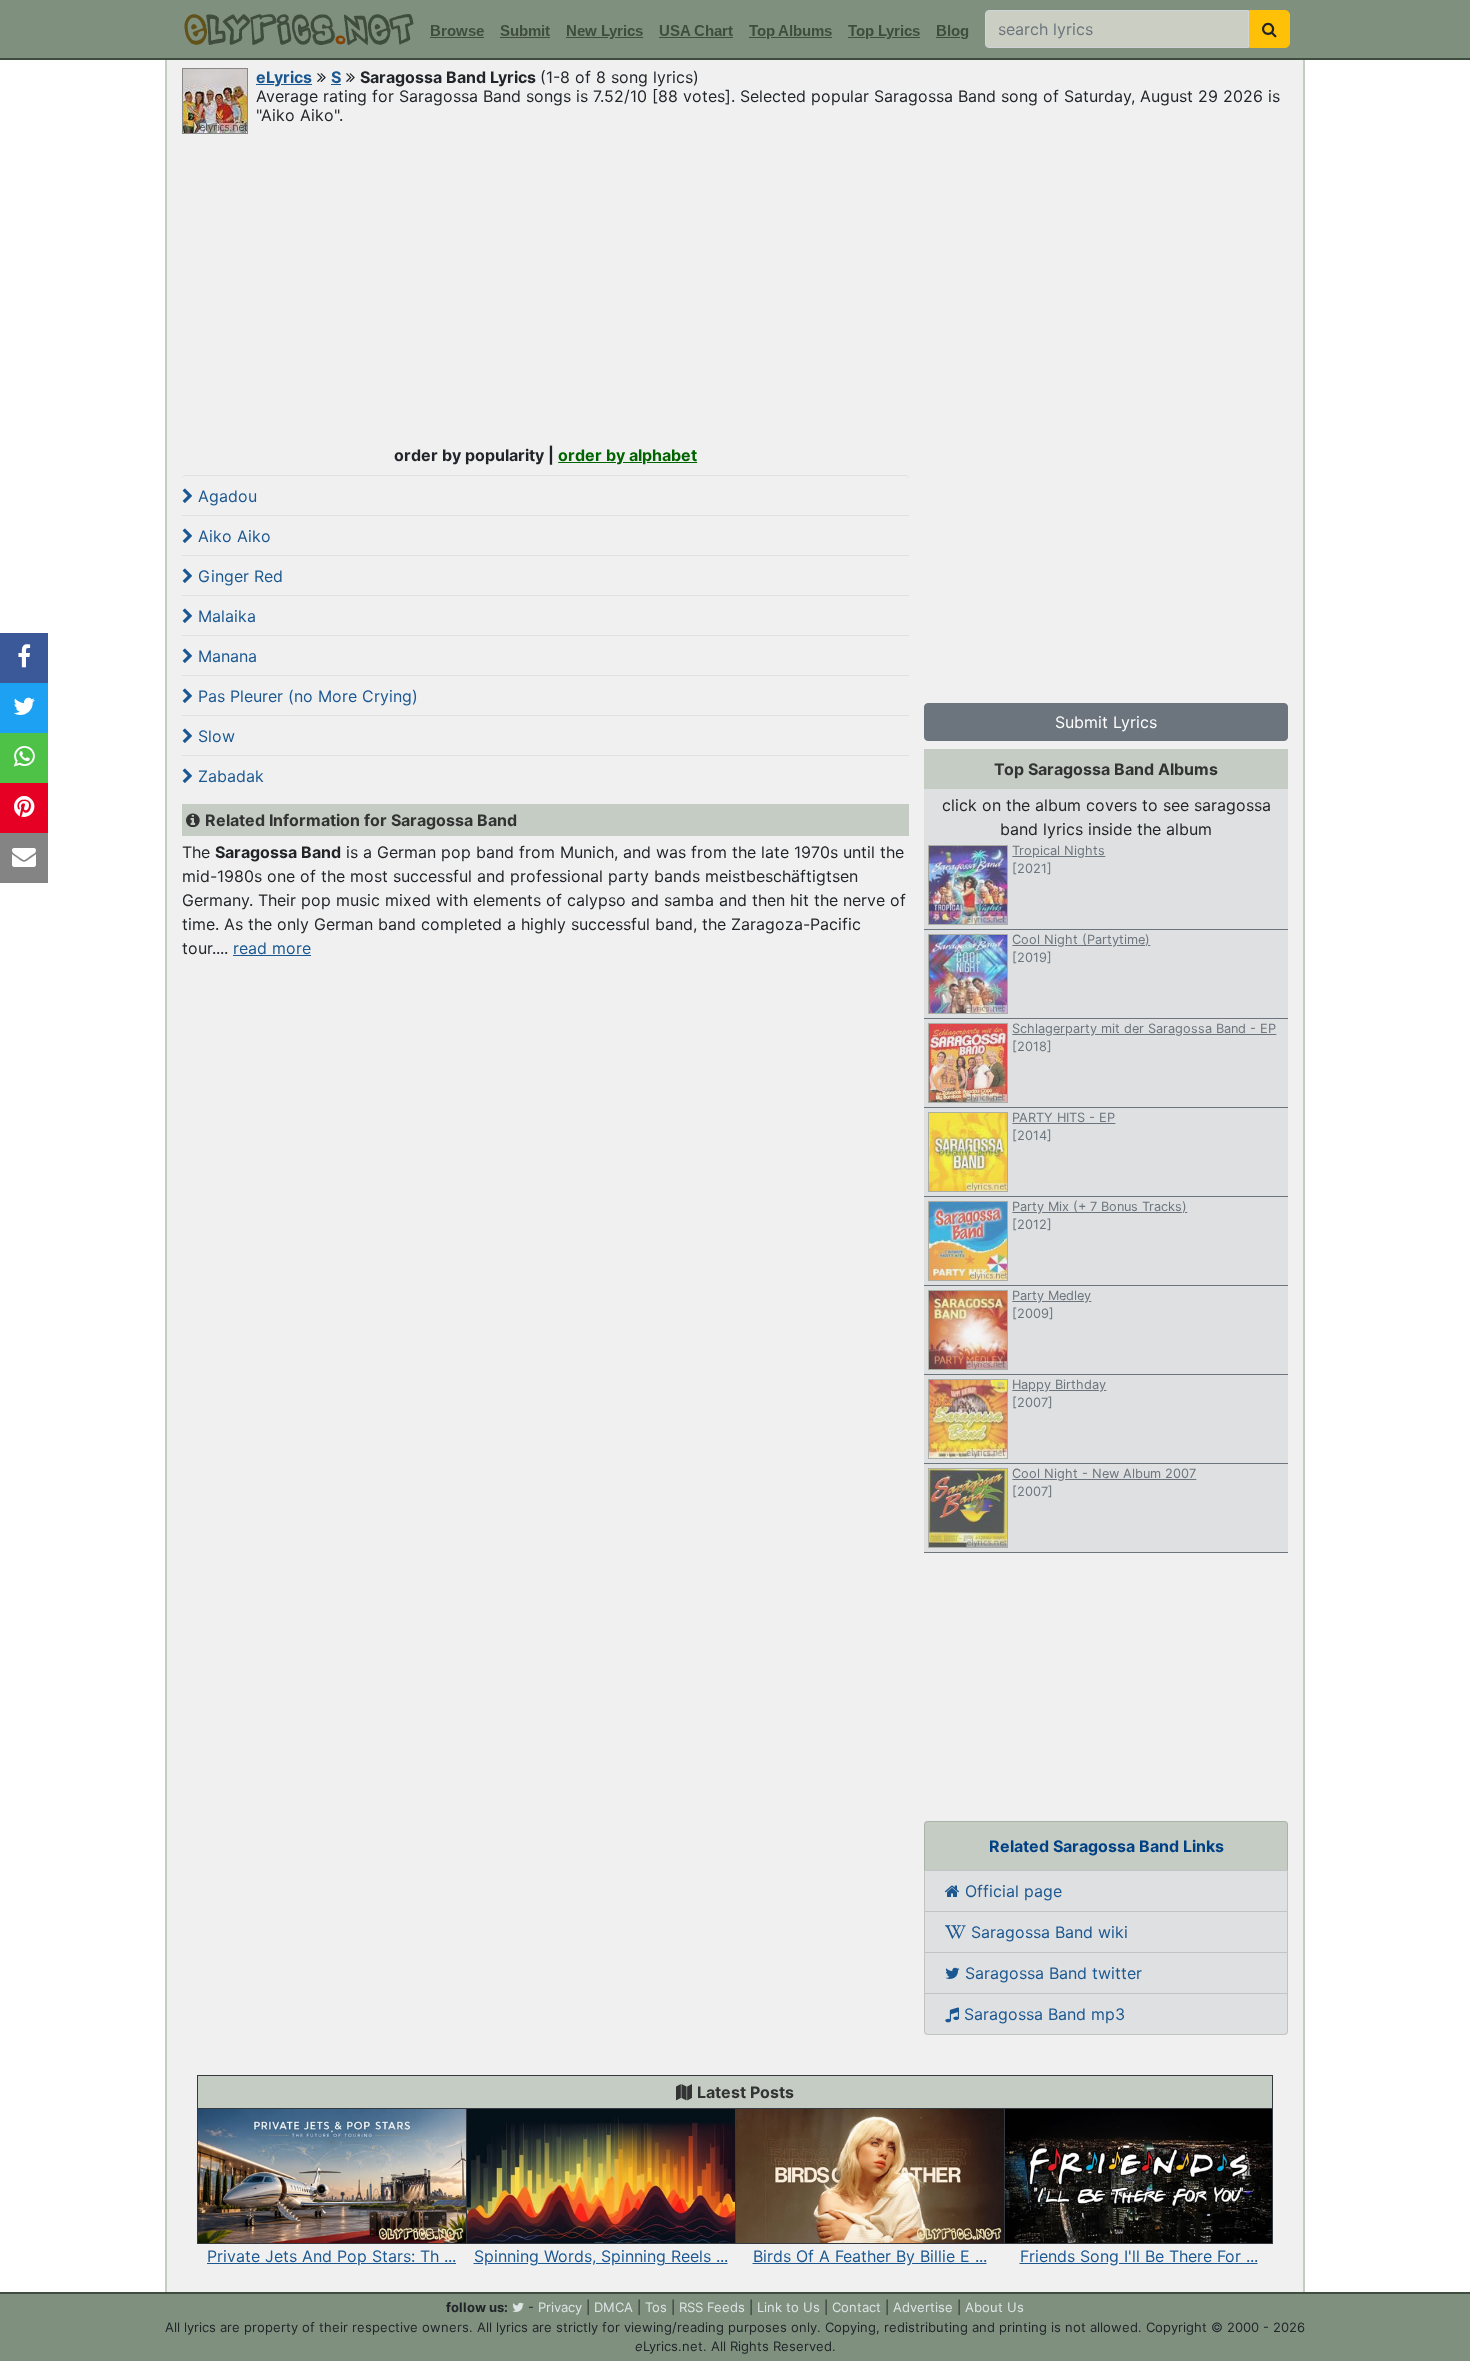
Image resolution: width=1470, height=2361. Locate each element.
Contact (856, 2307)
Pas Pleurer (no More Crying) (305, 696)
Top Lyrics (884, 30)
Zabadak (228, 776)
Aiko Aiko (232, 536)
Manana (225, 656)
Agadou (225, 496)
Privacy (560, 2307)
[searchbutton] (1269, 29)
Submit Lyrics (1106, 722)
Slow (214, 736)
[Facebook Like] (24, 658)
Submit (525, 30)
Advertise (923, 2307)
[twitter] (518, 2307)
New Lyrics (604, 30)
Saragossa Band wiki (1047, 1932)
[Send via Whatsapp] (24, 758)
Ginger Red (238, 576)
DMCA (613, 2307)
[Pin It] (24, 808)
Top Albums (790, 30)
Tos (656, 2307)
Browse (457, 30)
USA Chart (696, 30)
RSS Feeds (712, 2307)
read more (272, 948)
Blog (952, 30)
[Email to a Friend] (24, 858)
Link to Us (788, 2307)
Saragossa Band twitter (1051, 1973)
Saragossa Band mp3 (1042, 2014)
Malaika (224, 616)
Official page (1011, 1891)
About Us (994, 2307)
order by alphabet (627, 455)
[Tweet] (24, 708)
